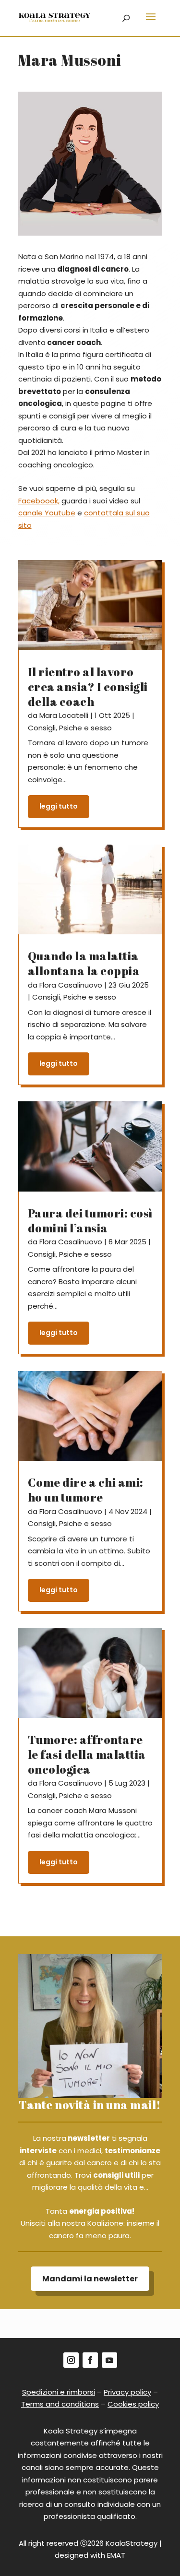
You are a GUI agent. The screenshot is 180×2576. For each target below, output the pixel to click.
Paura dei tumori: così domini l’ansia (90, 1221)
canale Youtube (47, 513)
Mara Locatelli (64, 715)
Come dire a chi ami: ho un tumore (86, 1490)
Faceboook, (39, 501)
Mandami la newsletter (90, 2279)
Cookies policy (133, 2404)
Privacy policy (127, 2392)
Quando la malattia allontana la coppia (84, 963)
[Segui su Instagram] (71, 2360)
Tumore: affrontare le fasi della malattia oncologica (87, 1754)
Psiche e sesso (85, 728)
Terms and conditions (60, 2404)
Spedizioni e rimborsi (59, 2392)
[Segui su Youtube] (109, 2360)
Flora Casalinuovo (71, 985)
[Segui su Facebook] (90, 2360)
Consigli (42, 728)
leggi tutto (59, 806)
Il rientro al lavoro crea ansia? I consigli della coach (88, 687)
